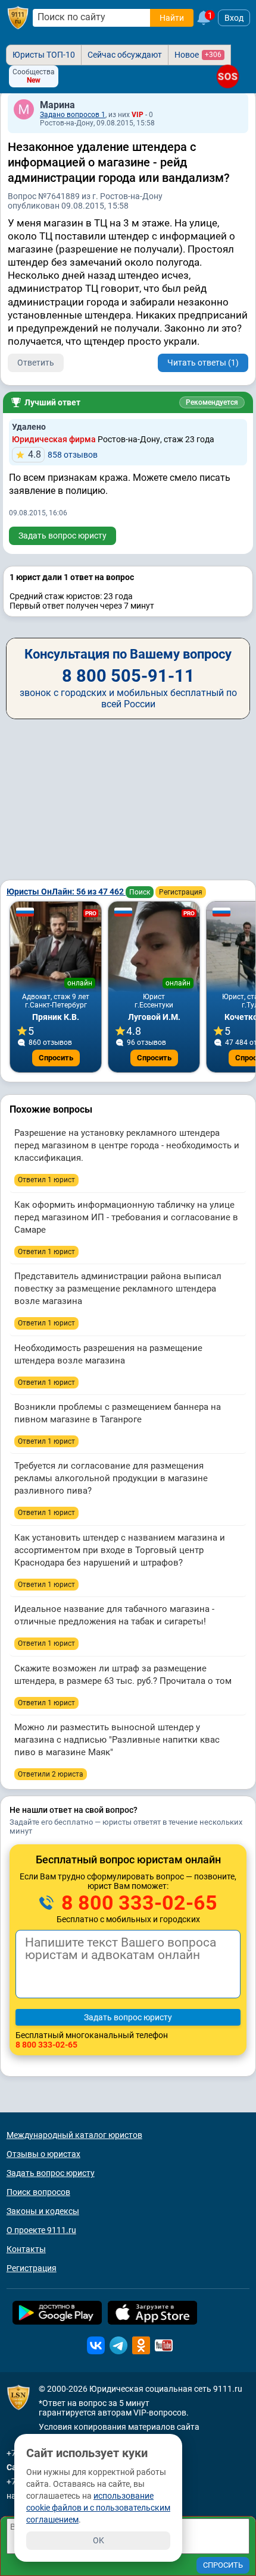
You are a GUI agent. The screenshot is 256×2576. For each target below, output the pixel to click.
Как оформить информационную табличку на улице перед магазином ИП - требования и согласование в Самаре (126, 1217)
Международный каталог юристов (74, 2135)
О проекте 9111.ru (41, 2230)
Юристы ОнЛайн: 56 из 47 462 (66, 892)
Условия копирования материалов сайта (119, 2427)
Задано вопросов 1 (73, 115)
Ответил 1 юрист (46, 1180)
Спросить (56, 1058)
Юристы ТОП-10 (44, 55)
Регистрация (181, 892)
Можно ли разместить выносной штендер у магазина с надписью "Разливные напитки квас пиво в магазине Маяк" (117, 1740)
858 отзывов (63, 454)
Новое (198, 55)
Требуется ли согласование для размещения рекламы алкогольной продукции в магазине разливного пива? (111, 1478)
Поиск (140, 892)
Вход (234, 18)
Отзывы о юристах (43, 2154)
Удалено (29, 427)
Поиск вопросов (38, 2192)
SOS (228, 76)
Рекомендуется (212, 402)
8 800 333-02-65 (137, 1903)
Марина (57, 105)
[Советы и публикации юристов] (18, 18)
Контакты (26, 2249)
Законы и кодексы (43, 2211)
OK (99, 2540)
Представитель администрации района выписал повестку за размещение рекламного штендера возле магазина (118, 1289)
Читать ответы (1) (203, 363)
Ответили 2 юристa (51, 1774)
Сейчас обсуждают (125, 55)
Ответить (36, 363)
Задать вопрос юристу (63, 536)
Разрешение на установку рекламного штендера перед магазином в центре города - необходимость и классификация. (127, 1145)
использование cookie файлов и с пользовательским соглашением (98, 2508)
